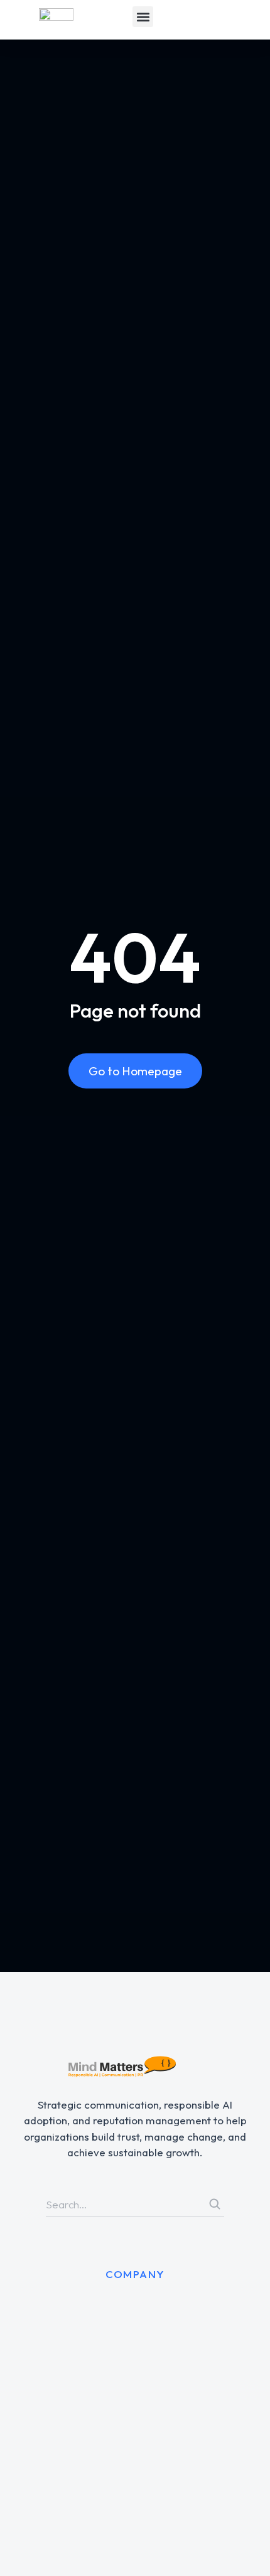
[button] (143, 17)
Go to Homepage (135, 1071)
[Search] (215, 2204)
